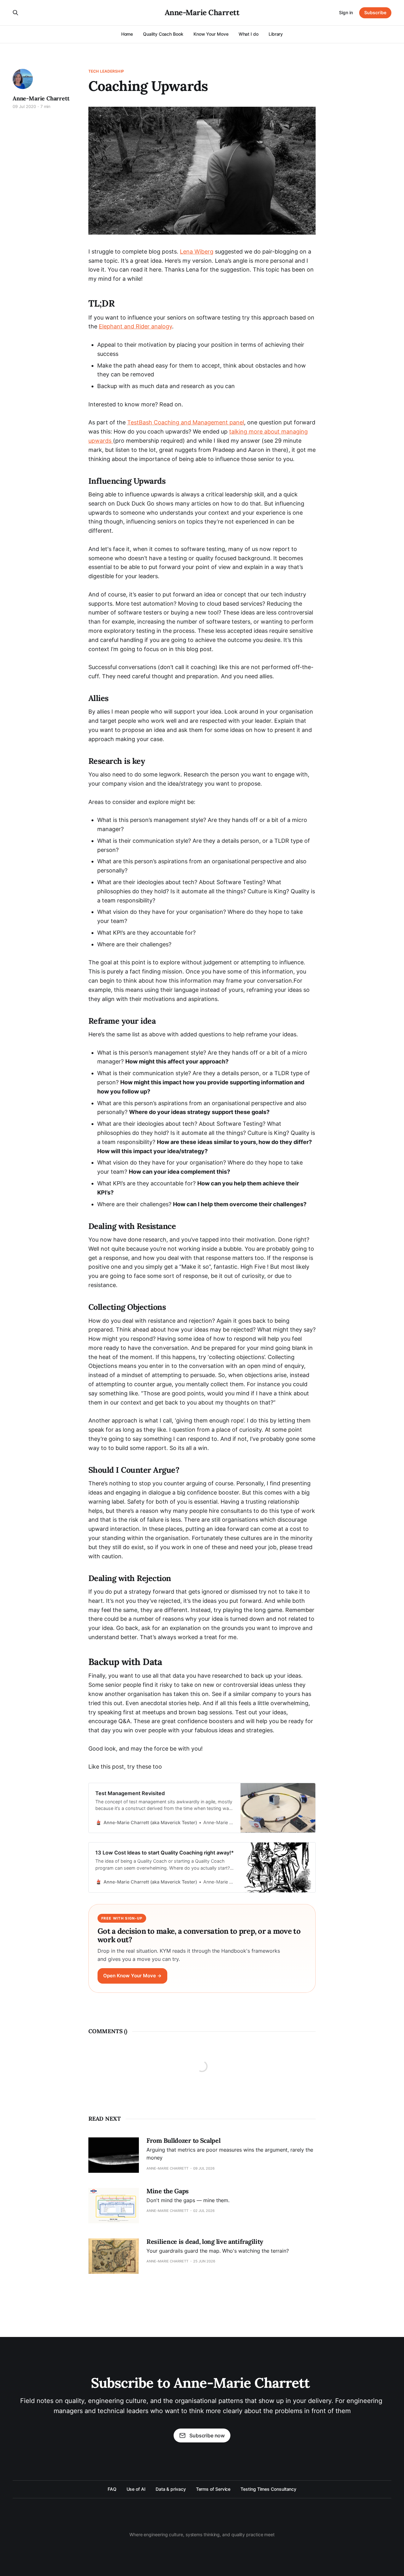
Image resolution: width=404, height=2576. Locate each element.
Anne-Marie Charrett (202, 13)
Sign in (346, 12)
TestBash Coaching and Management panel (186, 422)
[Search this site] (15, 13)
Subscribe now (207, 2435)
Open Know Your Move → (132, 1976)
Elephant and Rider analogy (135, 326)
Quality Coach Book (163, 34)
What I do (249, 34)
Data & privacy (171, 2489)
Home (127, 34)
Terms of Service (213, 2489)
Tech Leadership (106, 71)
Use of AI (136, 2489)
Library (276, 34)
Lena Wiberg (197, 252)
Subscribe (375, 12)
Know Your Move (211, 34)
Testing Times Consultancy (268, 2489)
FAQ (112, 2489)
